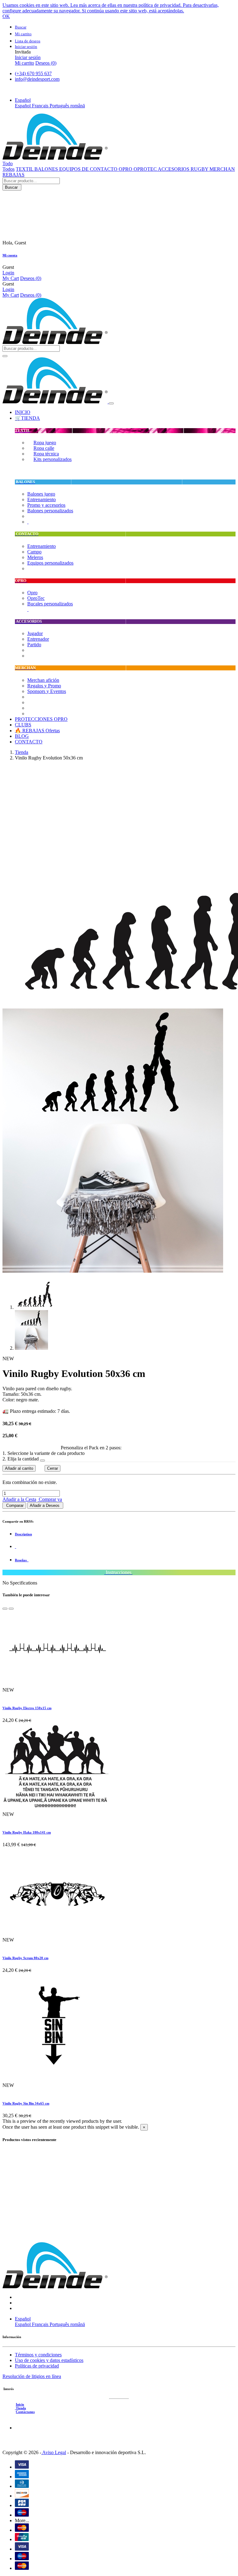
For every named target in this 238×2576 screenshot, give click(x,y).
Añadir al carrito (19, 1468)
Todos (9, 169)
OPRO (126, 169)
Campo (34, 552)
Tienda (22, 752)
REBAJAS (13, 175)
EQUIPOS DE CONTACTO (89, 169)
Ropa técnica (46, 454)
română (78, 106)
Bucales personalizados (50, 604)
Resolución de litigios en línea (32, 2376)
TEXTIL (25, 169)
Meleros (35, 557)
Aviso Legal (54, 2452)
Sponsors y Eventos (47, 691)
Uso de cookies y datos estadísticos (49, 2360)
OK (6, 16)
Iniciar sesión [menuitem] (28, 57)
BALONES (47, 169)
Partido (34, 645)
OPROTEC (146, 169)
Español (23, 106)
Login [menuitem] (8, 273)
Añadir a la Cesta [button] (19, 1499)
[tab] (125, 1534)
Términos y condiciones (38, 2355)
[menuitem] (23, 412)
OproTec (36, 598)
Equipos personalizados (50, 563)
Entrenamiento (42, 499)
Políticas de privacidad (37, 2366)
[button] (23, 100)
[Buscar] (5, 356)
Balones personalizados (50, 511)
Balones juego (41, 494)
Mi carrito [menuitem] (24, 63)
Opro (32, 593)
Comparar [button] (14, 1505)
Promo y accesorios (46, 505)
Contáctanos (25, 2412)
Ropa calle (44, 448)
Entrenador (38, 639)
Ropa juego (45, 443)
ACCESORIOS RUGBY (184, 169)
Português (60, 106)
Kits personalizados (53, 459)
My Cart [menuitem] (11, 278)
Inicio (20, 2404)
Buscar (12, 187)
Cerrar (53, 1468)
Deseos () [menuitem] (46, 63)
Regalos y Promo (44, 686)
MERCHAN (222, 169)
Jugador (35, 633)
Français (41, 106)
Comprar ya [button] (50, 1499)
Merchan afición (43, 680)
